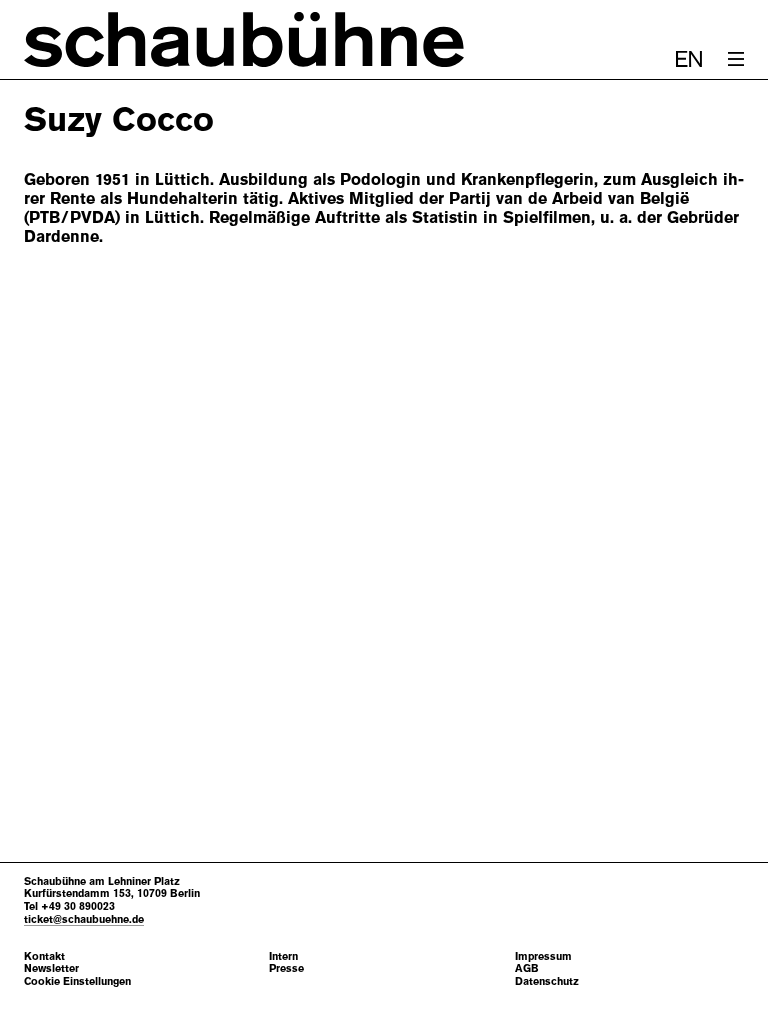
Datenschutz (547, 981)
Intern (283, 956)
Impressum (543, 956)
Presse (286, 968)
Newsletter (51, 968)
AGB (527, 968)
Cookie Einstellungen (77, 981)
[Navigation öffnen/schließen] (736, 59)
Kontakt (44, 956)
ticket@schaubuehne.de (84, 919)
